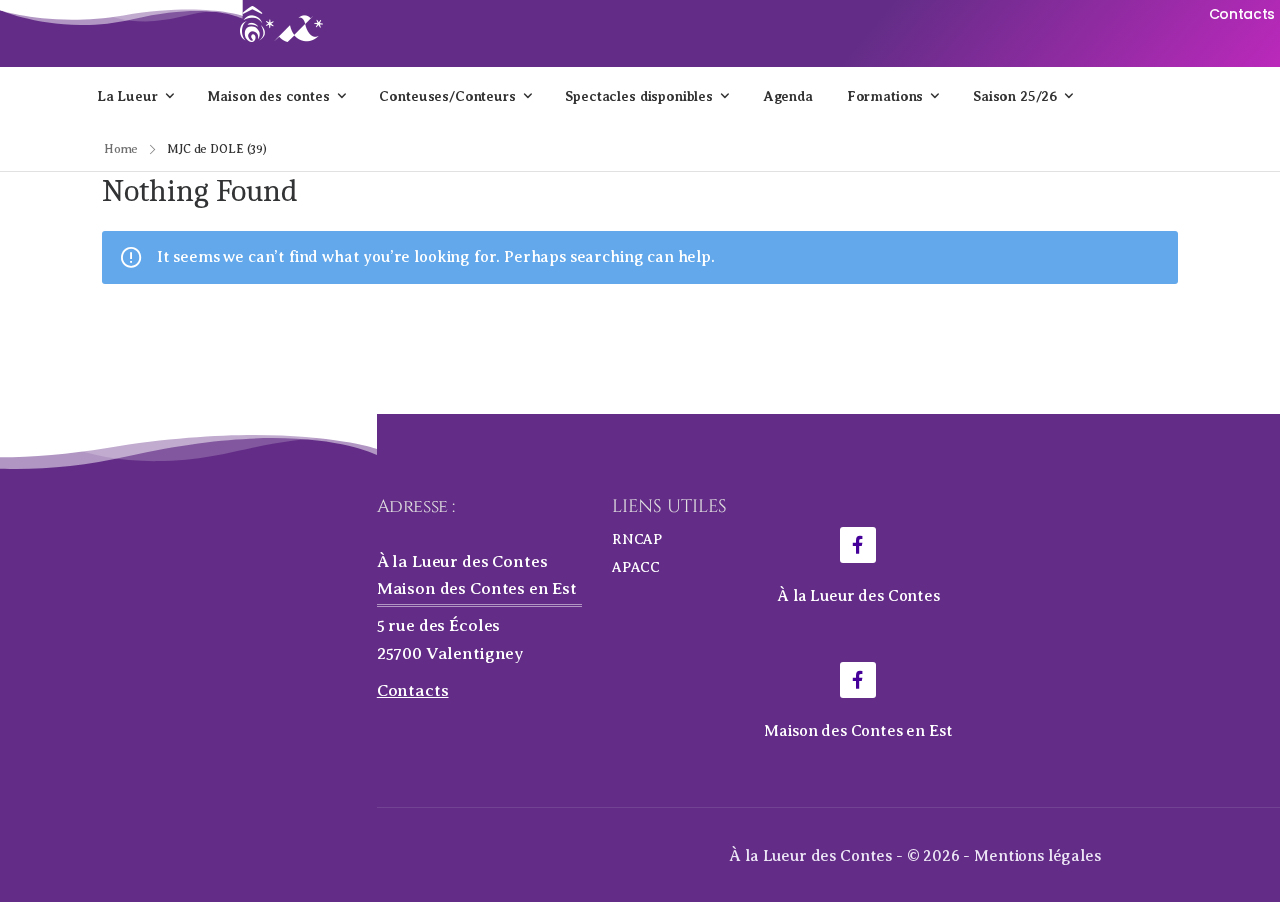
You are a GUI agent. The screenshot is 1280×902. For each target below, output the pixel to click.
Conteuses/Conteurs (447, 96)
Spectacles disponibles (638, 96)
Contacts (413, 690)
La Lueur (127, 96)
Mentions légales (1037, 856)
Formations (885, 96)
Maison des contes (268, 96)
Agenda (788, 96)
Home (121, 149)
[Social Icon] (858, 545)
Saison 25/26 (1015, 96)
